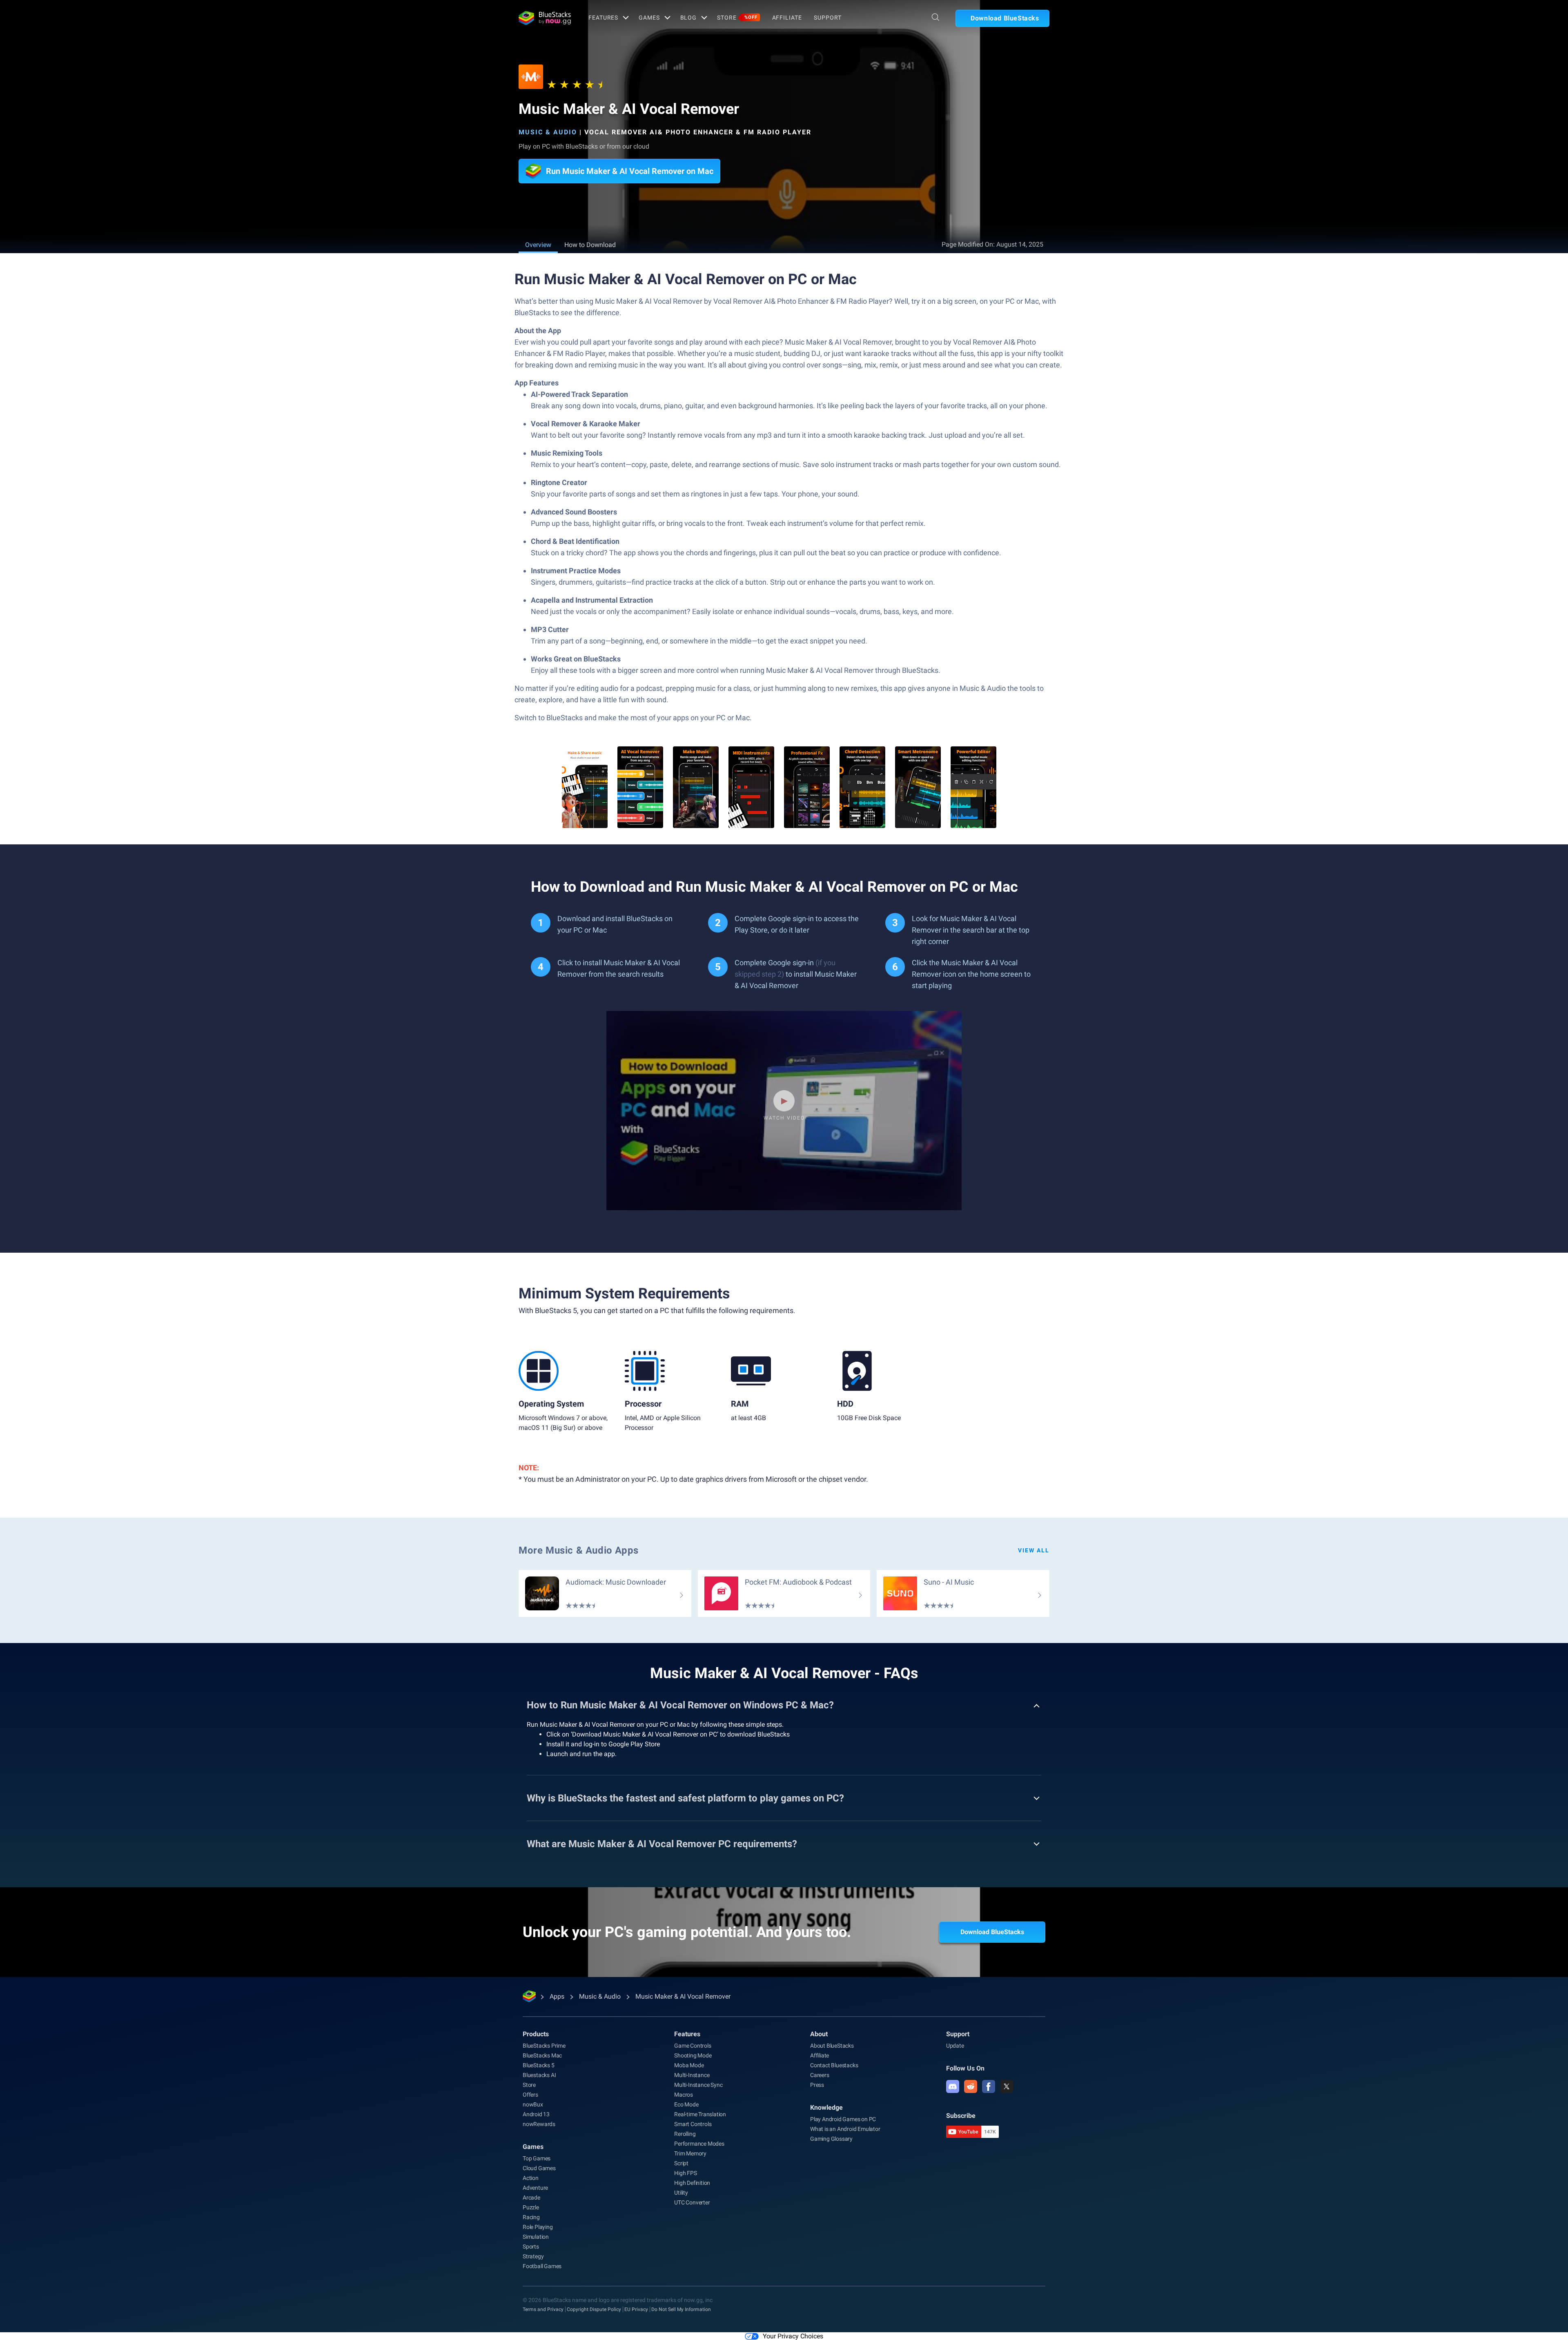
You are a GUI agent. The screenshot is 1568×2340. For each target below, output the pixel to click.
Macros (684, 2095)
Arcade (531, 2198)
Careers (820, 2075)
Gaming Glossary (831, 2139)
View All (1034, 1550)
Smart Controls (693, 2124)
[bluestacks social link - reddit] (971, 2086)
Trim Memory (690, 2153)
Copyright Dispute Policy (594, 2309)
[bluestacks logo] (545, 18)
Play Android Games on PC (843, 2119)
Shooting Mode (693, 2055)
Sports (531, 2246)
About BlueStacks (832, 2046)
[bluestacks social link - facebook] (989, 2086)
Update (955, 2046)
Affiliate (787, 18)
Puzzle (531, 2207)
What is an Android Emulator (845, 2129)
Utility (681, 2193)
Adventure (535, 2188)
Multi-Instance (692, 2075)
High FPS (685, 2173)
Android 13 (536, 2114)
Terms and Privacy (543, 2309)
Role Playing (538, 2227)
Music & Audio (548, 132)
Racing (531, 2217)
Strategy (533, 2256)
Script (681, 2163)
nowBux (533, 2104)
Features (603, 18)
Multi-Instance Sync (698, 2085)
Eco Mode (686, 2104)
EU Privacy (636, 2309)
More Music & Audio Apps (579, 1550)
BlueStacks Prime (544, 2046)
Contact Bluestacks (834, 2065)
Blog (689, 18)
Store (737, 18)
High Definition (692, 2183)
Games (649, 18)
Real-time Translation (700, 2114)
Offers (530, 2095)
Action (531, 2178)
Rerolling (685, 2134)
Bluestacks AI (539, 2075)
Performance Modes (699, 2144)
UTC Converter (692, 2202)
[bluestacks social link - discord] (953, 2086)
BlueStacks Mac (542, 2055)
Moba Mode (689, 2065)
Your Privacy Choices (793, 2336)
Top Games (537, 2158)
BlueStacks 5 (539, 2065)
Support (827, 18)
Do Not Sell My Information (681, 2309)
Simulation (536, 2237)
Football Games (542, 2266)
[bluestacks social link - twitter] (1007, 2086)
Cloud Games (539, 2168)
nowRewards (539, 2124)
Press (817, 2085)
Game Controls (693, 2046)
